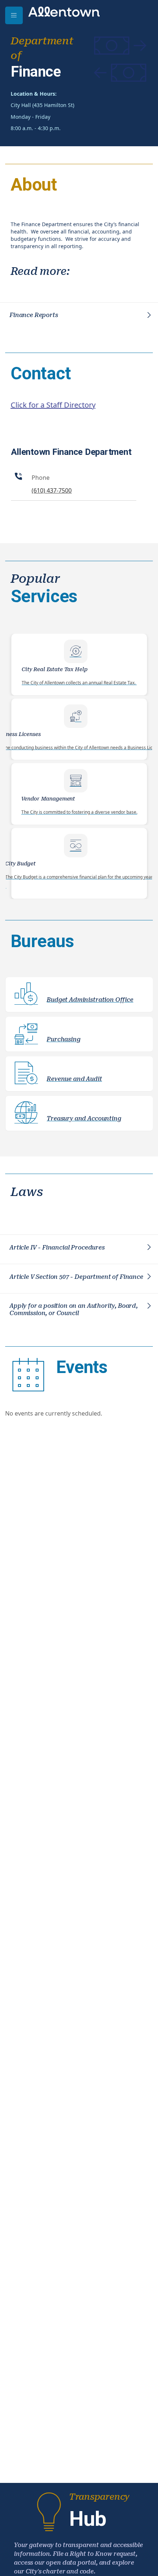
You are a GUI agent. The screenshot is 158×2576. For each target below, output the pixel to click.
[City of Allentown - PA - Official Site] (64, 11)
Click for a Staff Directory (53, 405)
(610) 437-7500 (52, 490)
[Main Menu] (14, 15)
